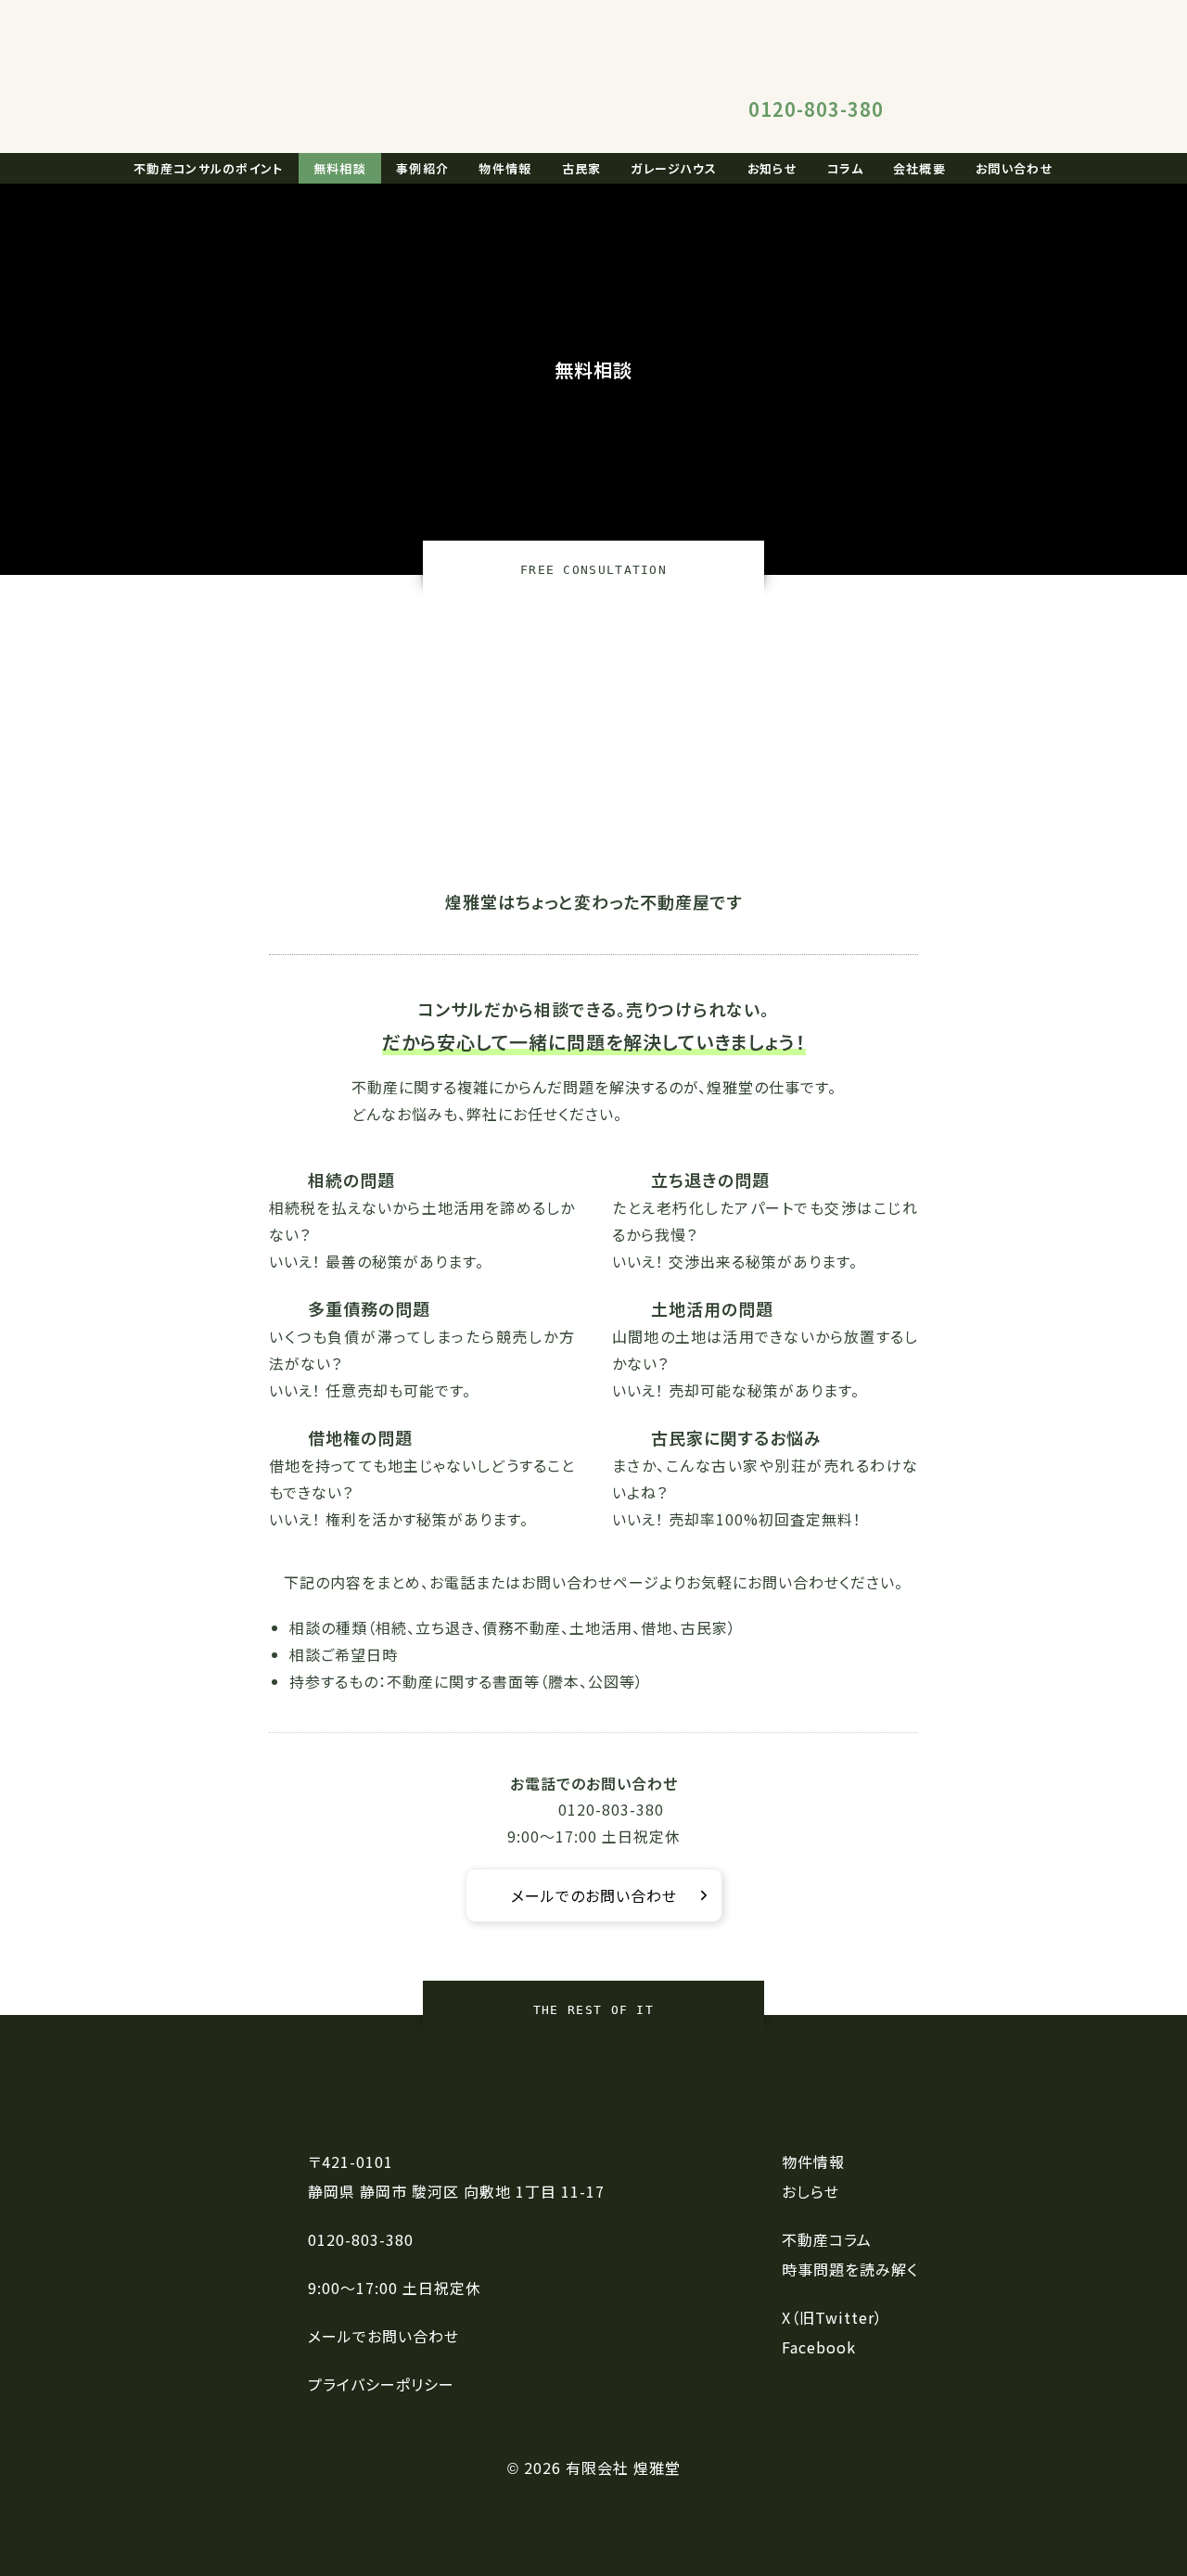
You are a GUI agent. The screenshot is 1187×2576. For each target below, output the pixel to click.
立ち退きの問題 (710, 1180)
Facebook (819, 2347)
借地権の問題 (360, 1437)
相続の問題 (351, 1180)
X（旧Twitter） (832, 2317)
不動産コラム (827, 2239)
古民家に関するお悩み (736, 1437)
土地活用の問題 (712, 1308)
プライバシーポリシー (381, 2384)
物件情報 (813, 2162)
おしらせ (810, 2191)
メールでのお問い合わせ (594, 1895)
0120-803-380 (816, 109)
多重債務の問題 (369, 1308)
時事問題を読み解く (850, 2269)
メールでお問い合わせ (383, 2336)
